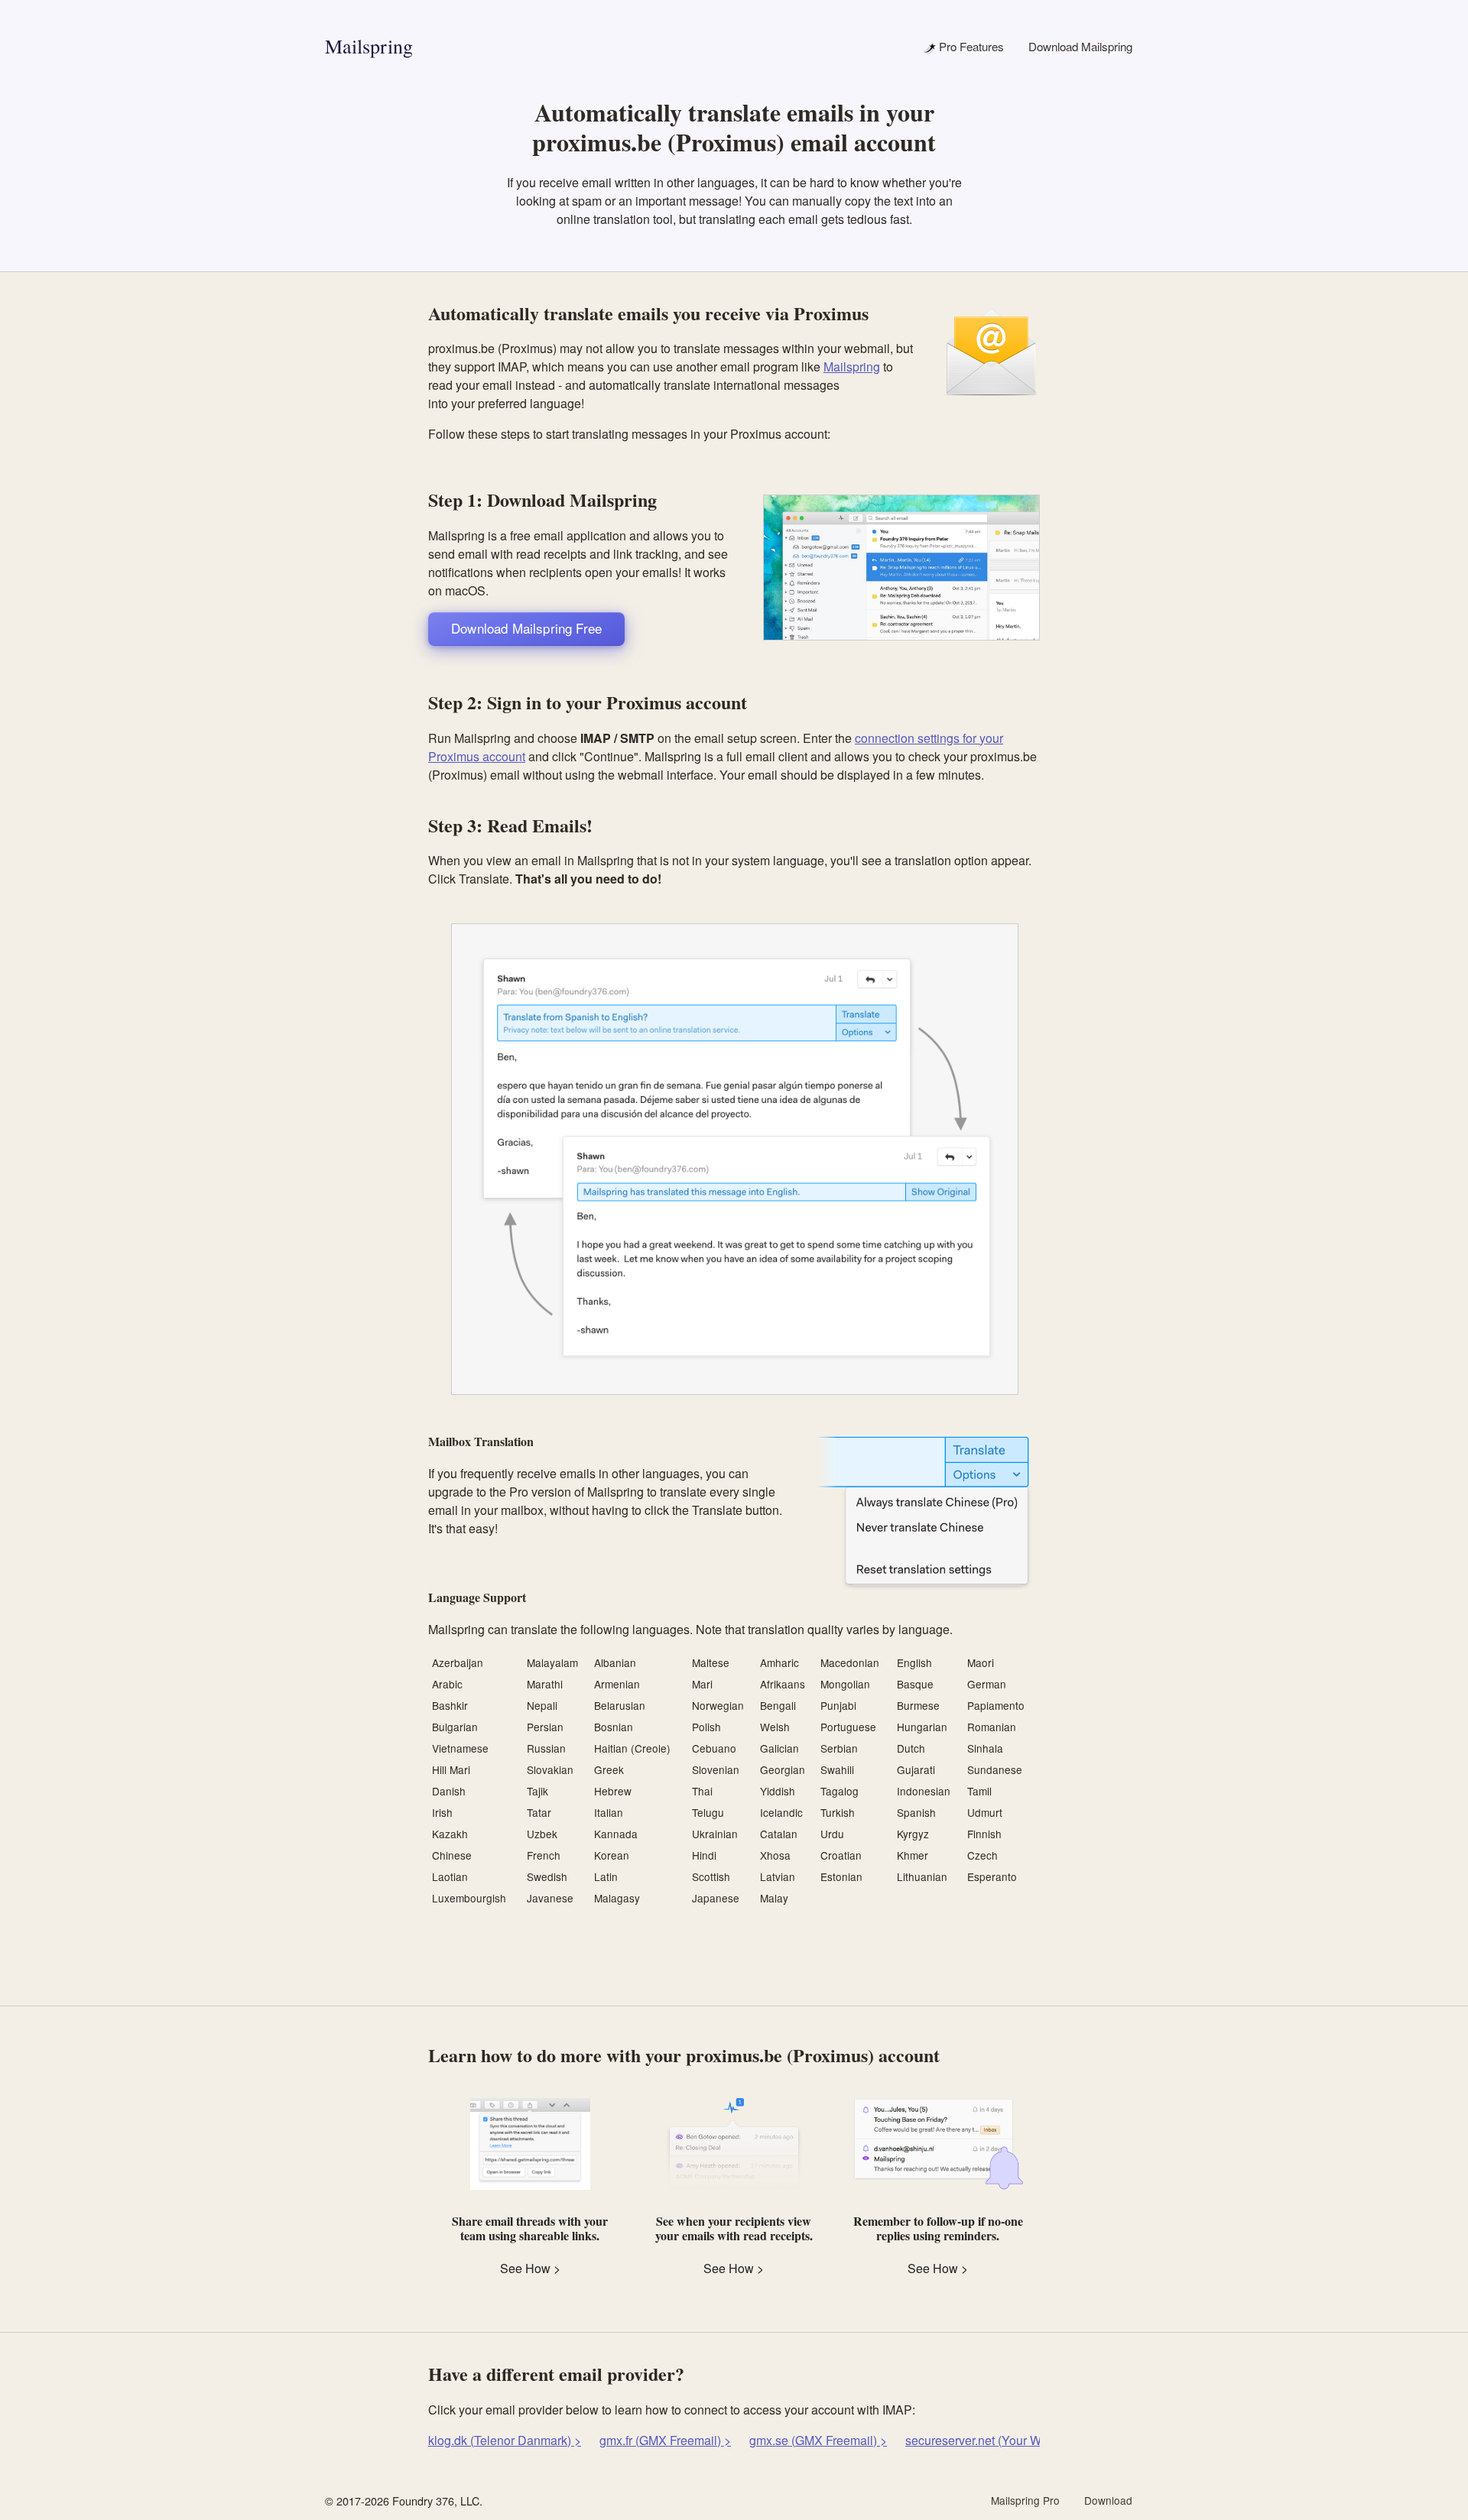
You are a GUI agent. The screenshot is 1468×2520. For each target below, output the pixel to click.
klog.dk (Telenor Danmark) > (505, 2440)
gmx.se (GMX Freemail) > (818, 2440)
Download (1108, 2500)
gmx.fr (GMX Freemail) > (665, 2440)
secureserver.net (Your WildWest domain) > (1022, 2440)
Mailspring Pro (1025, 2500)
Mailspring (369, 46)
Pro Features (970, 46)
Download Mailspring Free (526, 628)
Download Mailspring (1080, 46)
